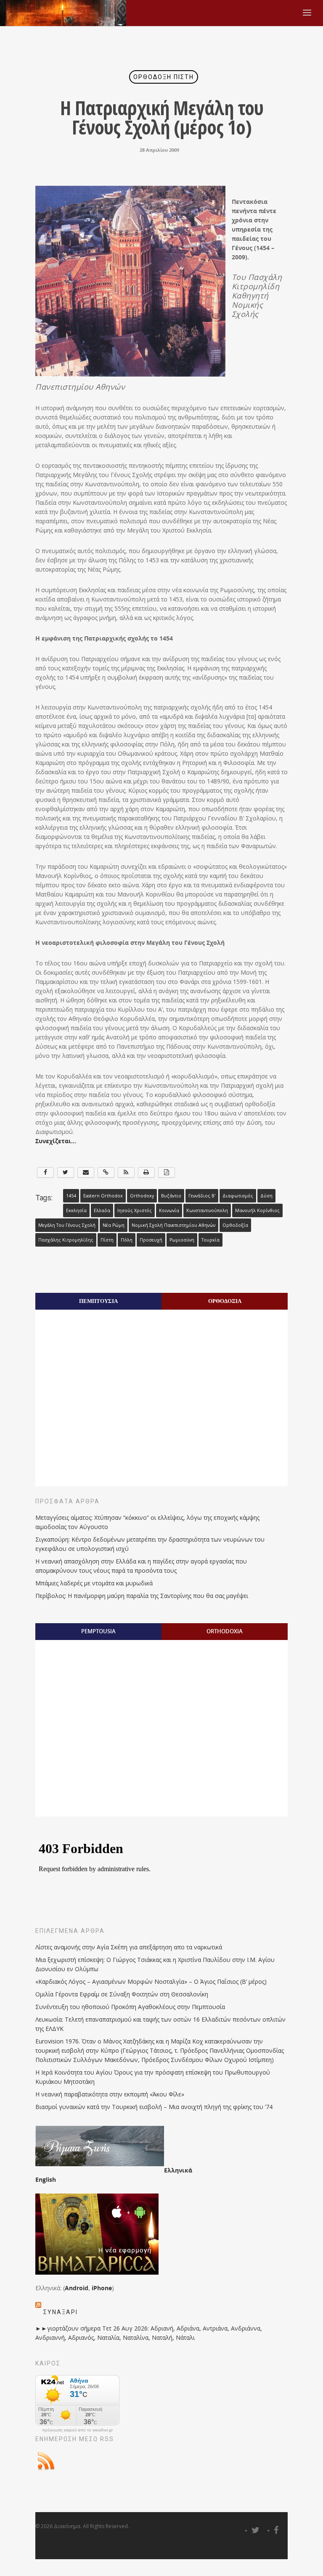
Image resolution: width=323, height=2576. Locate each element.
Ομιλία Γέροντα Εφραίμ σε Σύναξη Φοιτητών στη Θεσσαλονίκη (122, 1994)
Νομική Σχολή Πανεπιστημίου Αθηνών (173, 1225)
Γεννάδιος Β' (202, 1196)
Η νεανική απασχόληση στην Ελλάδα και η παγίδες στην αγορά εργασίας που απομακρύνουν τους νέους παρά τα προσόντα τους (141, 1566)
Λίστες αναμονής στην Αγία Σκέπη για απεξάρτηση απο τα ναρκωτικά (129, 1947)
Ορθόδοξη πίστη (164, 77)
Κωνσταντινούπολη (207, 1210)
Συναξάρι (61, 2312)
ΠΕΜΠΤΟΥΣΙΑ (98, 1301)
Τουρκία (210, 1240)
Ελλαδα (102, 1210)
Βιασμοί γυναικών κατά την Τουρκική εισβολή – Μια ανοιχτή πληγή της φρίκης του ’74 (154, 2107)
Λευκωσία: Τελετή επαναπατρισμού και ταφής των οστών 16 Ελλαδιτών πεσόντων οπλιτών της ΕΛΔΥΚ (160, 2024)
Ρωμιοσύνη (182, 1240)
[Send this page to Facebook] (45, 1172)
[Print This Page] (146, 1172)
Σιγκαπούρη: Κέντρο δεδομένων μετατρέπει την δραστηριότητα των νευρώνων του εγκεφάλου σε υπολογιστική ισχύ (150, 1544)
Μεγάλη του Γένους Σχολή (67, 1225)
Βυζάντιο (171, 1196)
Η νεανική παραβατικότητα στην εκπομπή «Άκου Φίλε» (110, 2094)
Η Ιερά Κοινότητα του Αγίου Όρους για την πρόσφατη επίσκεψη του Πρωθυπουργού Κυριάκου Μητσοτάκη (153, 2077)
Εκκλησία (76, 1210)
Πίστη (107, 1240)
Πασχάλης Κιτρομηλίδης (66, 1240)
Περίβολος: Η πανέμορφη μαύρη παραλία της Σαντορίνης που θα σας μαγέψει (142, 1596)
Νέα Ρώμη (114, 1225)
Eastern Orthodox (103, 1196)
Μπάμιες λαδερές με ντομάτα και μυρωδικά (94, 1583)
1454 (71, 1196)
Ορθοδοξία (235, 1225)
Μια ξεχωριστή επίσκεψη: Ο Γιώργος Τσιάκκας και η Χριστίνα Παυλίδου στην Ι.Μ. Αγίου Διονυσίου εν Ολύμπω (155, 1964)
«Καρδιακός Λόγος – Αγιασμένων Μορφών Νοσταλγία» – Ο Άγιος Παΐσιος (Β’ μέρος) (151, 1981)
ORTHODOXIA (225, 1631)
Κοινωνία (169, 1210)
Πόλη (127, 1240)
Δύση (266, 1196)
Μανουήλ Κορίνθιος (257, 1210)
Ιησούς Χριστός (135, 1210)
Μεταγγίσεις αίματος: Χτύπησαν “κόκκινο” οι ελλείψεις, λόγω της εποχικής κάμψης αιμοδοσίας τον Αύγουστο (147, 1522)
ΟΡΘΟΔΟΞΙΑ (225, 1301)
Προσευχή (151, 1240)
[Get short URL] (106, 1172)
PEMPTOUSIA (98, 1631)
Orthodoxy (142, 1196)
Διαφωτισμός (238, 1196)
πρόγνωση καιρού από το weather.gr (77, 2430)
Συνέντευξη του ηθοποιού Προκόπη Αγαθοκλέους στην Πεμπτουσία (130, 2007)
